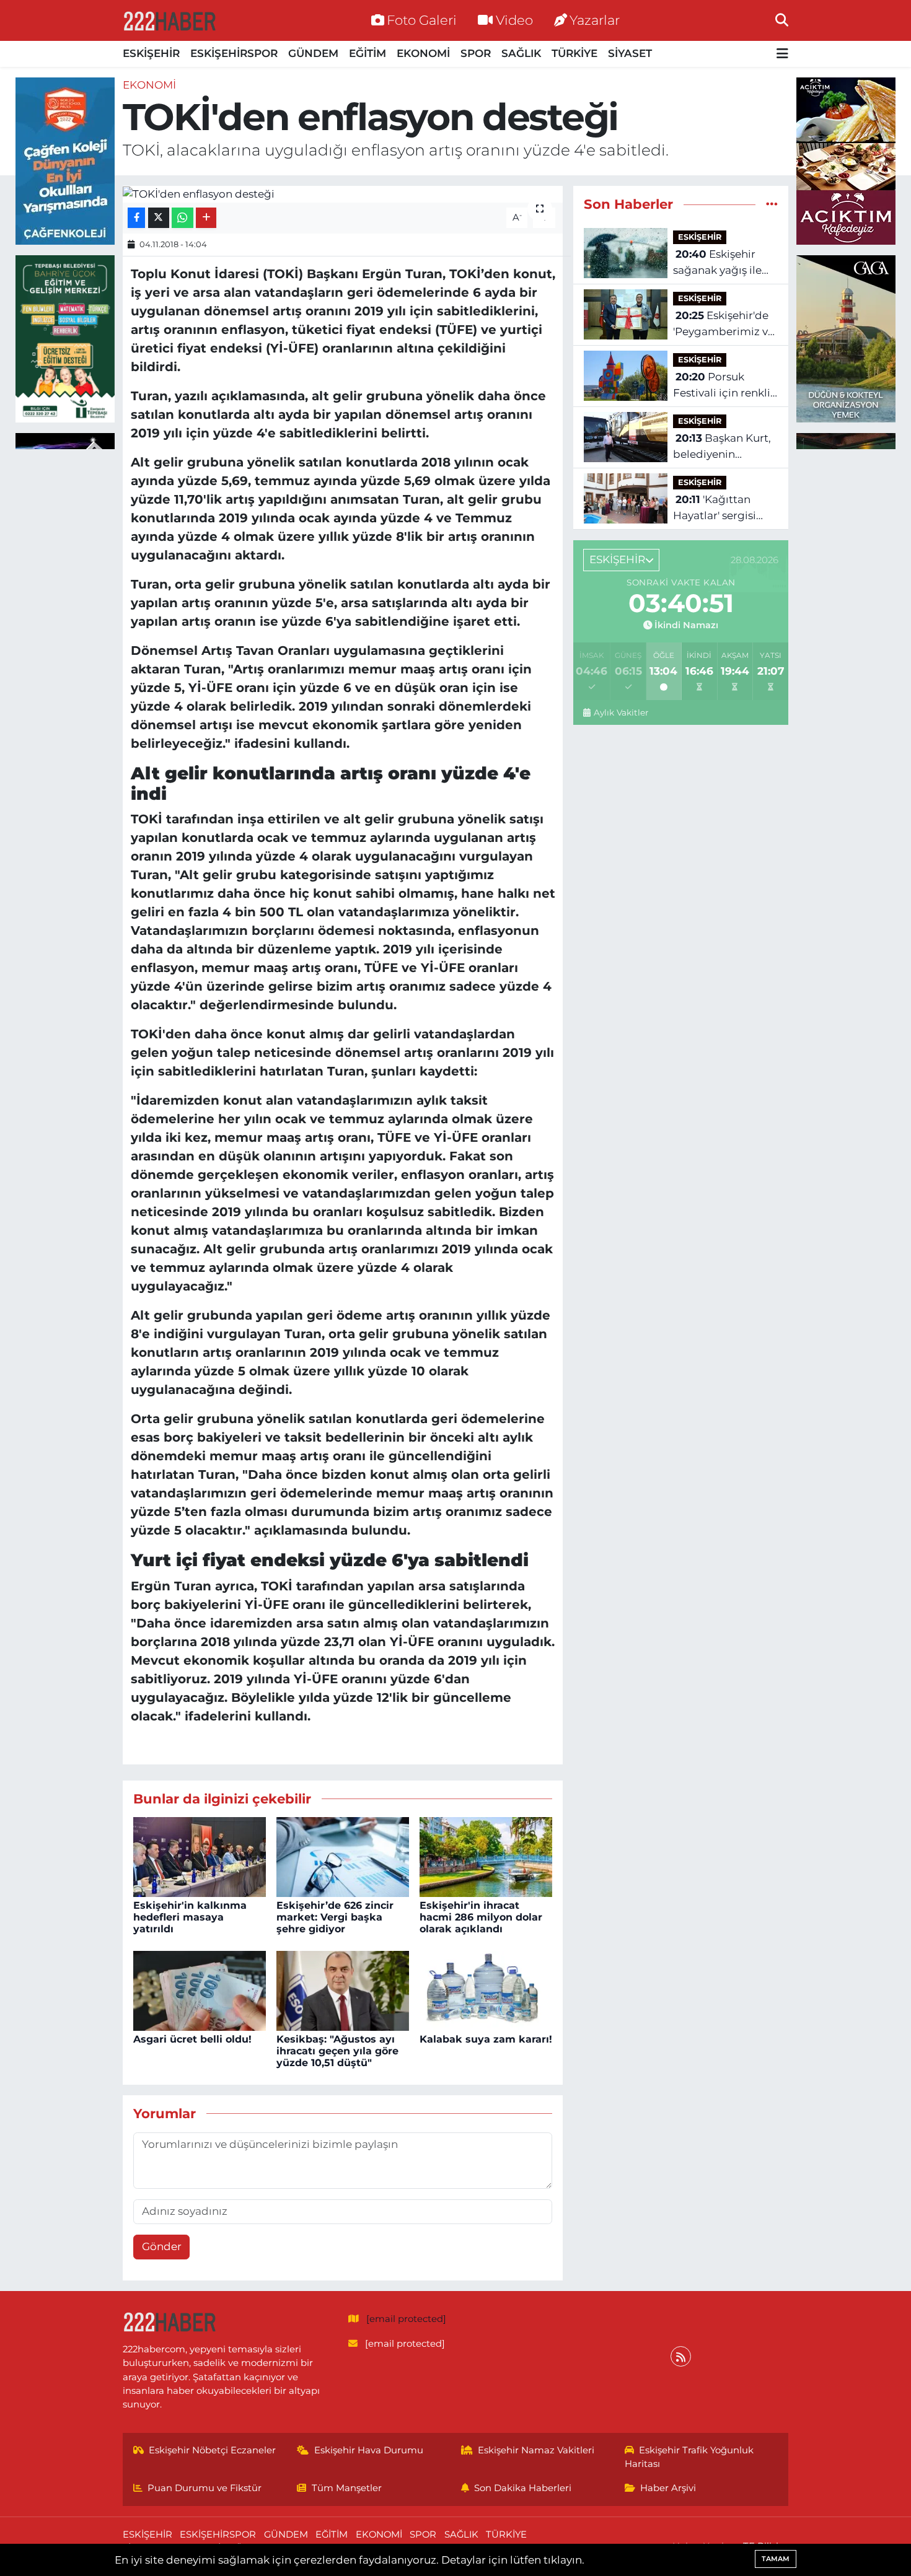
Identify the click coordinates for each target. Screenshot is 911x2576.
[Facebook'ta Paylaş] (136, 218)
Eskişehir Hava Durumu (369, 2450)
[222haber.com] (169, 20)
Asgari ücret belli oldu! (192, 2039)
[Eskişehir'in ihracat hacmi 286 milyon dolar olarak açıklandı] (486, 1856)
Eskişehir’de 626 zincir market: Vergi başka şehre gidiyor (335, 1917)
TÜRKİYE (574, 53)
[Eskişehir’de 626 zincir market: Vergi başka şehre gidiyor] (343, 1856)
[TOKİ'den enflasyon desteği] (343, 194)
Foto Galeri (422, 20)
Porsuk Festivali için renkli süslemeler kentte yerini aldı (722, 386)
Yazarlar (595, 20)
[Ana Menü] (782, 54)
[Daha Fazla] (206, 218)
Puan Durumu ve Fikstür (205, 2488)
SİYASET (630, 53)
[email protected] (406, 2319)
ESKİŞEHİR (151, 53)
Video (514, 20)
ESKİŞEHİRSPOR (234, 53)
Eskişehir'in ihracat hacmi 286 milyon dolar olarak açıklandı (481, 1917)
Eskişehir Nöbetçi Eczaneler (212, 2450)
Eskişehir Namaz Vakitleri (536, 2450)
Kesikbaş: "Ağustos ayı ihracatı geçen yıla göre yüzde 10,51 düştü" (337, 2051)
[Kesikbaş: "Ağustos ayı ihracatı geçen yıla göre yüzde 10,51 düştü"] (343, 1990)
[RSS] (681, 2356)
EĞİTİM (367, 53)
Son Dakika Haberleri (523, 2488)
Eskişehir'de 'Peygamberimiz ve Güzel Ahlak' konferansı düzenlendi (724, 324)
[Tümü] (772, 204)
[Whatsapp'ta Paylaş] (183, 218)
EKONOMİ (423, 53)
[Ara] (782, 20)
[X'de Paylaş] (159, 218)
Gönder (162, 2246)
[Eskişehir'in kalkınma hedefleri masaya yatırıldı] (200, 1856)
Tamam (776, 2559)
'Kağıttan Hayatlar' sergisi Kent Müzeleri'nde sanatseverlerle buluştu (720, 508)
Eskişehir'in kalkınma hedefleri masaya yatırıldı (190, 1917)
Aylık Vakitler (621, 712)
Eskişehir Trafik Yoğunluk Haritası (689, 2457)
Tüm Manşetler (347, 2488)
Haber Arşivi (668, 2488)
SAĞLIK (521, 53)
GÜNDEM (313, 53)
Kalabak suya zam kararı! (486, 2039)
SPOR (476, 53)
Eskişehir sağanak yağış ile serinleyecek (717, 263)
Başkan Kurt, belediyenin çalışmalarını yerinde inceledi (722, 447)
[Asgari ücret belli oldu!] (200, 1990)
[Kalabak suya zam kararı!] (486, 1990)
